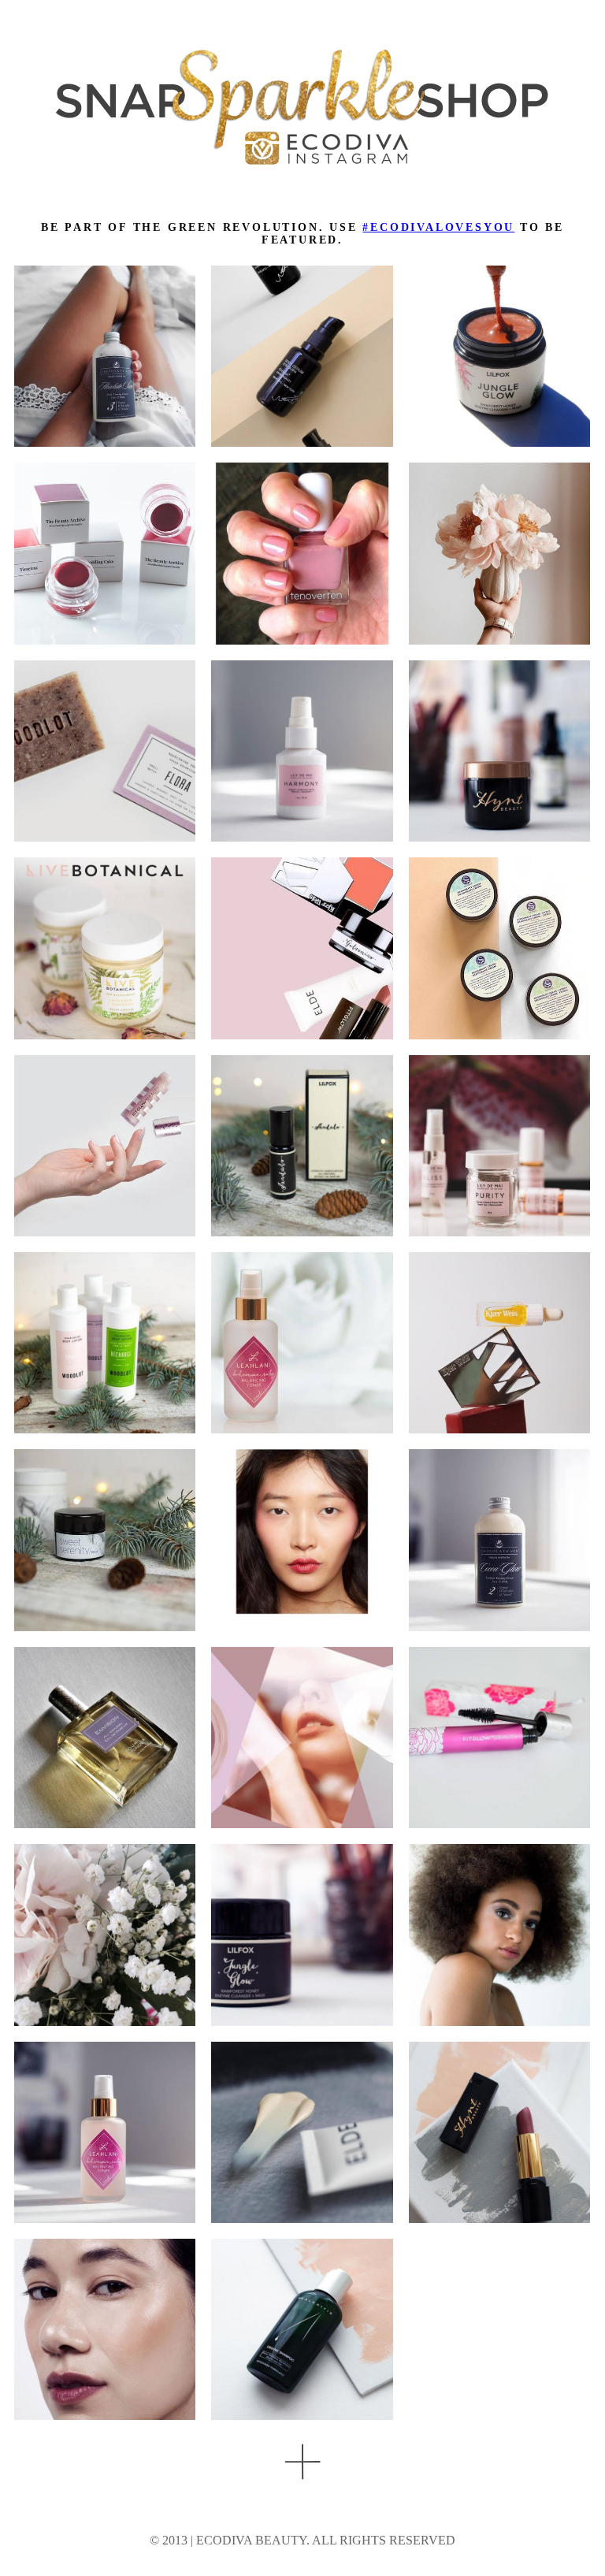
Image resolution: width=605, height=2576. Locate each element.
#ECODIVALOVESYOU (438, 227)
